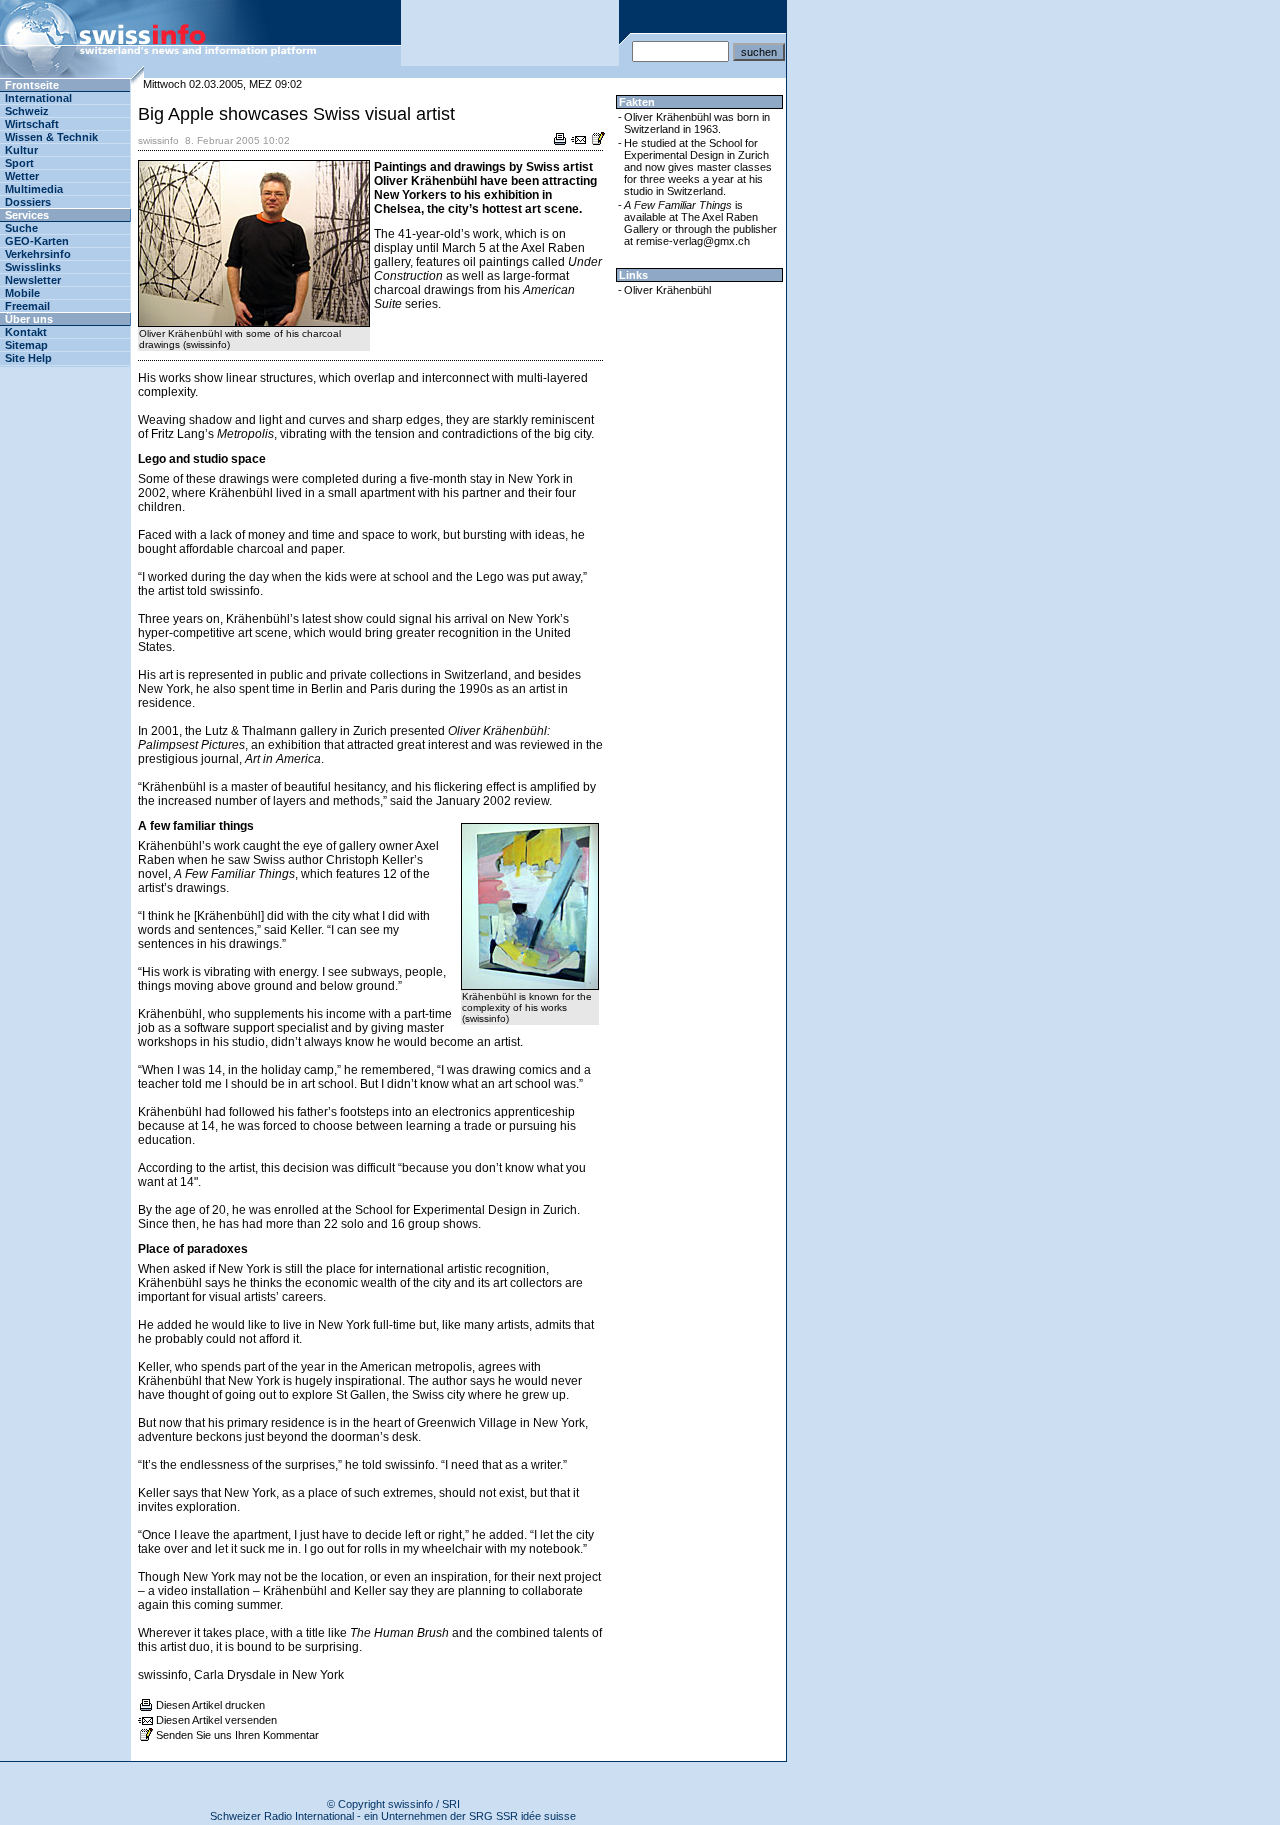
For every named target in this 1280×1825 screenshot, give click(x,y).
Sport (19, 163)
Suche (21, 228)
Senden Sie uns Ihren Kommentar (237, 1735)
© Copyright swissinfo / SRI (393, 1804)
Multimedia (34, 189)
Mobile (22, 293)
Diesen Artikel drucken (210, 1705)
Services (27, 215)
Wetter (22, 176)
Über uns (29, 319)
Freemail (27, 306)
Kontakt (26, 332)
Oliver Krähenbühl (667, 290)
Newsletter (33, 280)
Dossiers (28, 202)
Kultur (21, 150)
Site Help (28, 358)
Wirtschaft (32, 124)
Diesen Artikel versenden (216, 1720)
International (38, 98)
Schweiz (27, 111)
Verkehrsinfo (38, 254)
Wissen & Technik (51, 137)
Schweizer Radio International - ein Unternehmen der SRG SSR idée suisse (393, 1816)
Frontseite (32, 85)
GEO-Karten (37, 241)
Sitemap (26, 345)
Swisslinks (33, 267)
